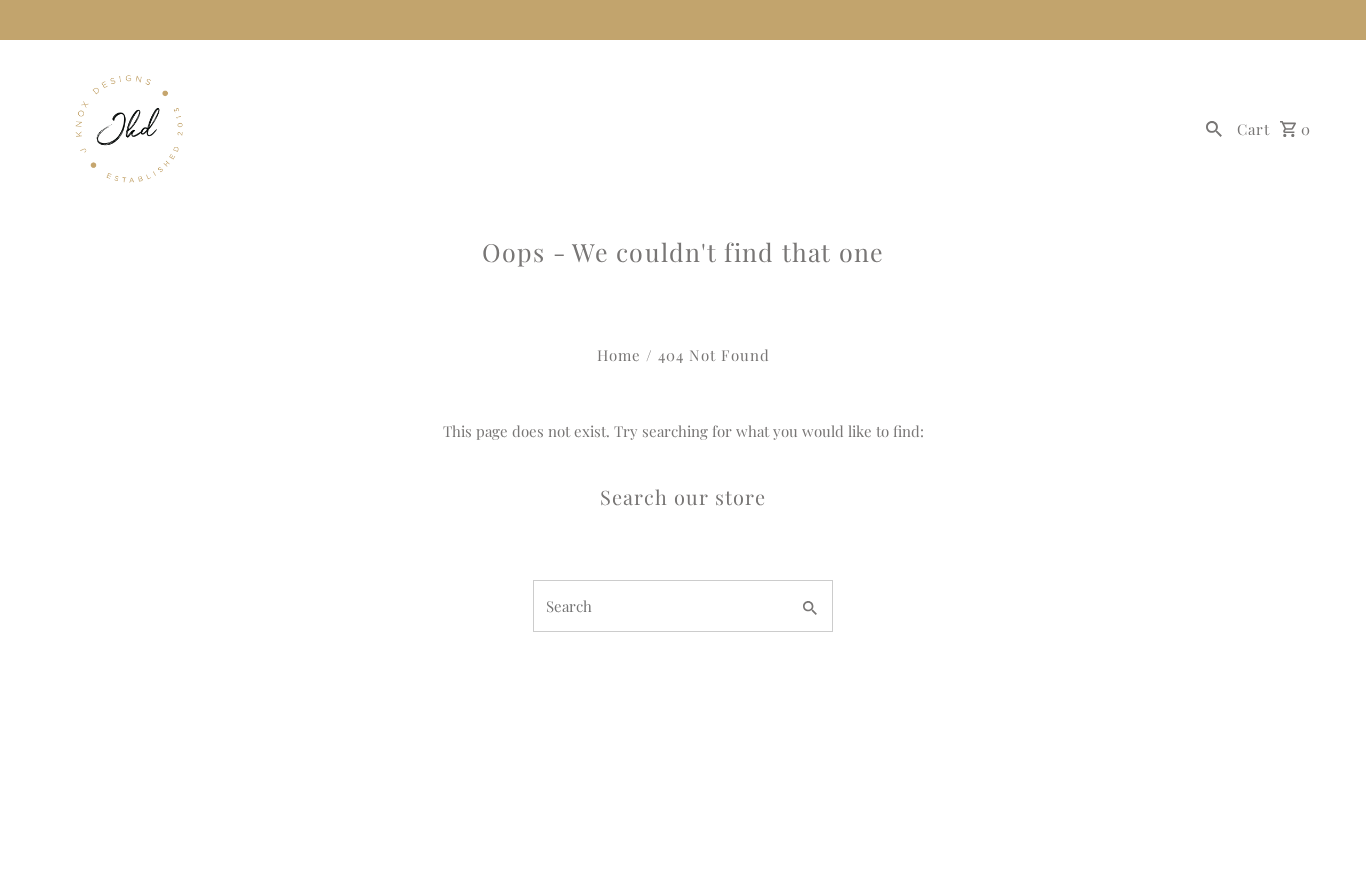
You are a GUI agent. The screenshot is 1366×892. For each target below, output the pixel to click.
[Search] (1214, 127)
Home (619, 355)
